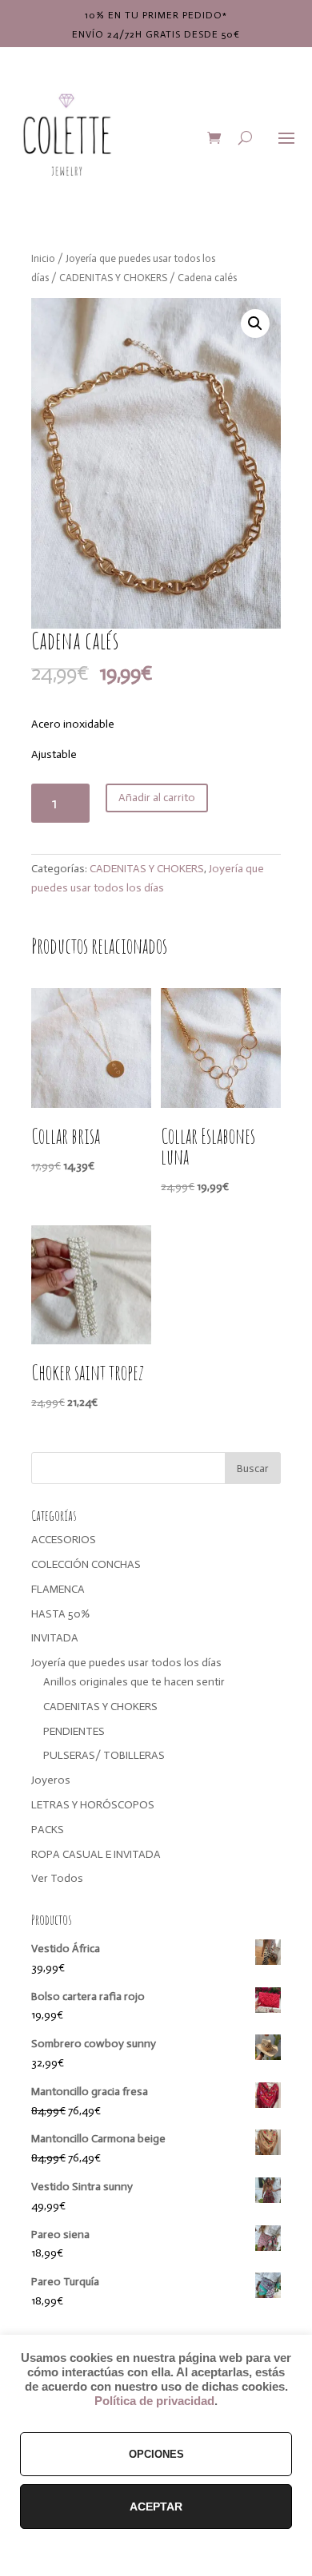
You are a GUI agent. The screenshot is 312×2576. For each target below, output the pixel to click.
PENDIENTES (74, 1731)
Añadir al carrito (157, 798)
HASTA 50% (60, 1614)
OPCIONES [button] (156, 2454)
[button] (255, 323)
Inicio (43, 258)
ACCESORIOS (64, 1540)
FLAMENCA (58, 1589)
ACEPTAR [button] (156, 2507)
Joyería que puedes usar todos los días (126, 1663)
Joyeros (51, 1780)
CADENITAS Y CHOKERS (113, 278)
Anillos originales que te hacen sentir (134, 1682)
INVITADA (55, 1638)
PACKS (48, 1830)
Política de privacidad (154, 2401)
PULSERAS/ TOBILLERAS (104, 1755)
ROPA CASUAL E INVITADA (96, 1854)
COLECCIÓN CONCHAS (86, 1564)
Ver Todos (57, 1878)
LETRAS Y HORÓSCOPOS (93, 1805)
